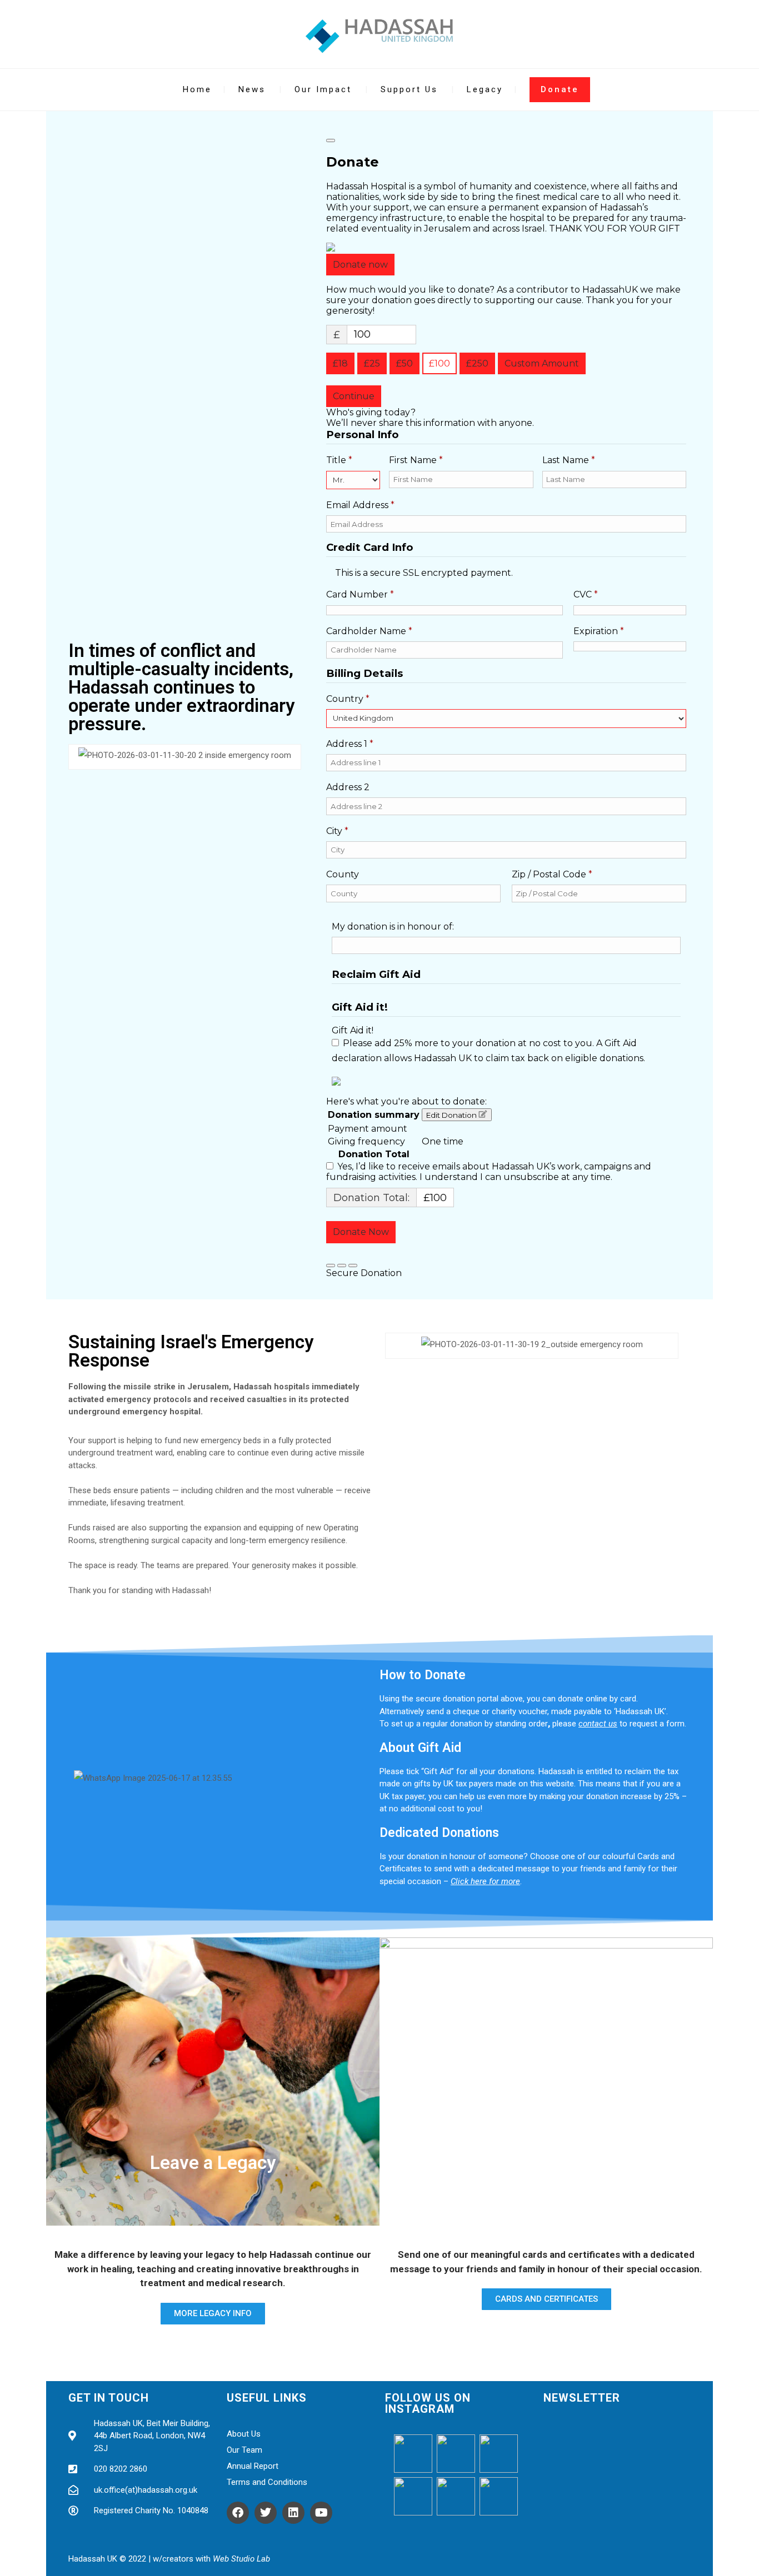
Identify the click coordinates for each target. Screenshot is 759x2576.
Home (197, 89)
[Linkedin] (293, 2513)
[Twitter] (266, 2513)
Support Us (409, 89)
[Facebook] (238, 2513)
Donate (560, 89)
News (252, 89)
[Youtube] (321, 2513)
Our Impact (323, 89)
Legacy (485, 89)
